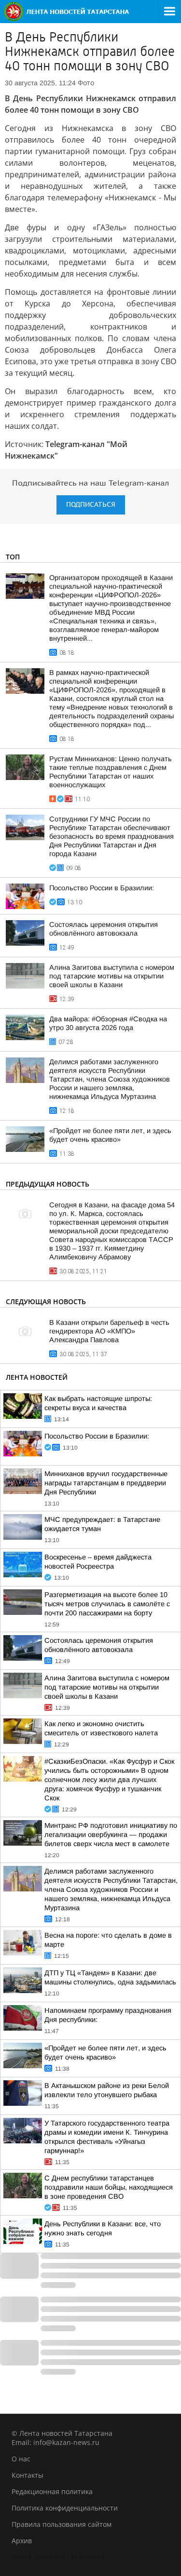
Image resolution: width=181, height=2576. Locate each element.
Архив (22, 2541)
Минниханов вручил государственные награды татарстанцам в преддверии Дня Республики (106, 1483)
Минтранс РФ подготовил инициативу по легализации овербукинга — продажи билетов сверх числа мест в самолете (111, 1835)
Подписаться (91, 505)
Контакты (28, 2475)
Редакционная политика (52, 2491)
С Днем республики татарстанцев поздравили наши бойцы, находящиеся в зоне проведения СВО (109, 2187)
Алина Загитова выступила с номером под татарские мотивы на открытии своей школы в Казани (112, 976)
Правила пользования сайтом (62, 2524)
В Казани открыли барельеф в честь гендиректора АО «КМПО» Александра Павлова (109, 1331)
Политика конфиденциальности (65, 2508)
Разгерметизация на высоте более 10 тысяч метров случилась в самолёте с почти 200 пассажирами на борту (107, 1604)
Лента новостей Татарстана (58, 2557)
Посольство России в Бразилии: (102, 888)
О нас (21, 2459)
